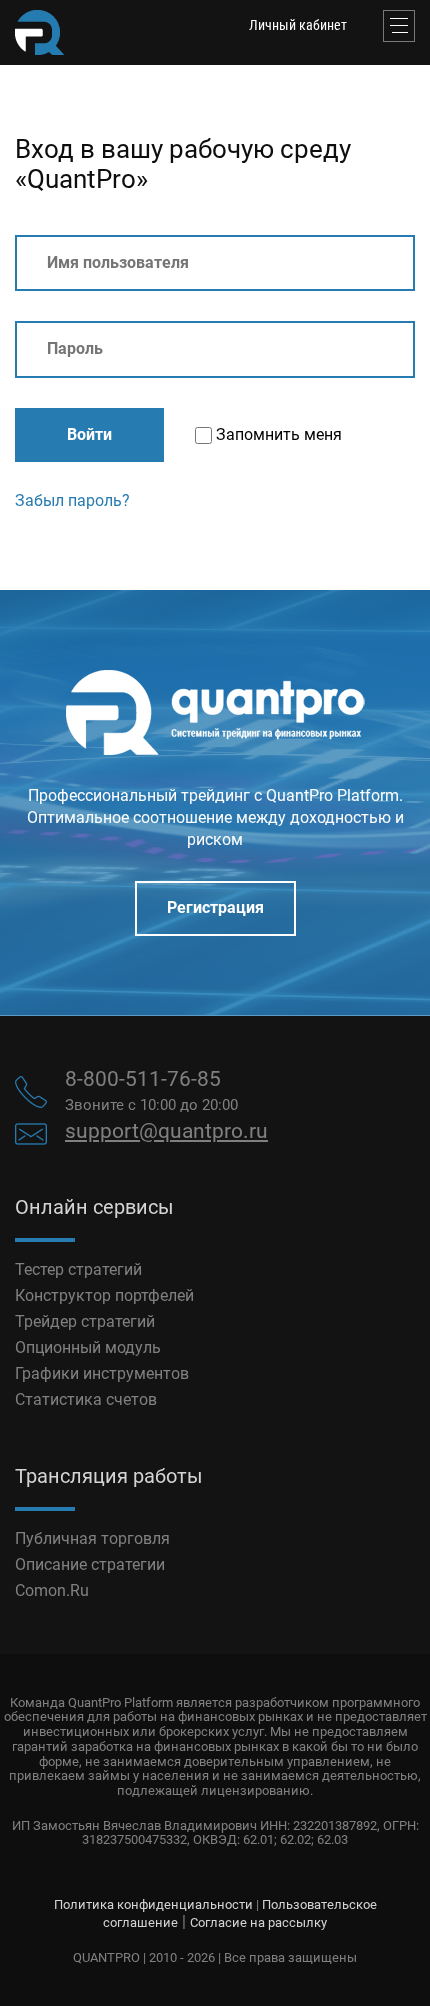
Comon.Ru (52, 1590)
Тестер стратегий (78, 1269)
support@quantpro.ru (166, 1131)
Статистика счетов (86, 1399)
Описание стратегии (90, 1564)
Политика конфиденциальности (153, 1904)
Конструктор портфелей (104, 1295)
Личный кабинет (298, 25)
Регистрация (215, 907)
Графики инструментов (102, 1373)
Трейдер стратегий (85, 1321)
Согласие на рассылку (258, 1922)
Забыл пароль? (72, 500)
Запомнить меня (277, 435)
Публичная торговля (92, 1538)
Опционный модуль (88, 1347)
